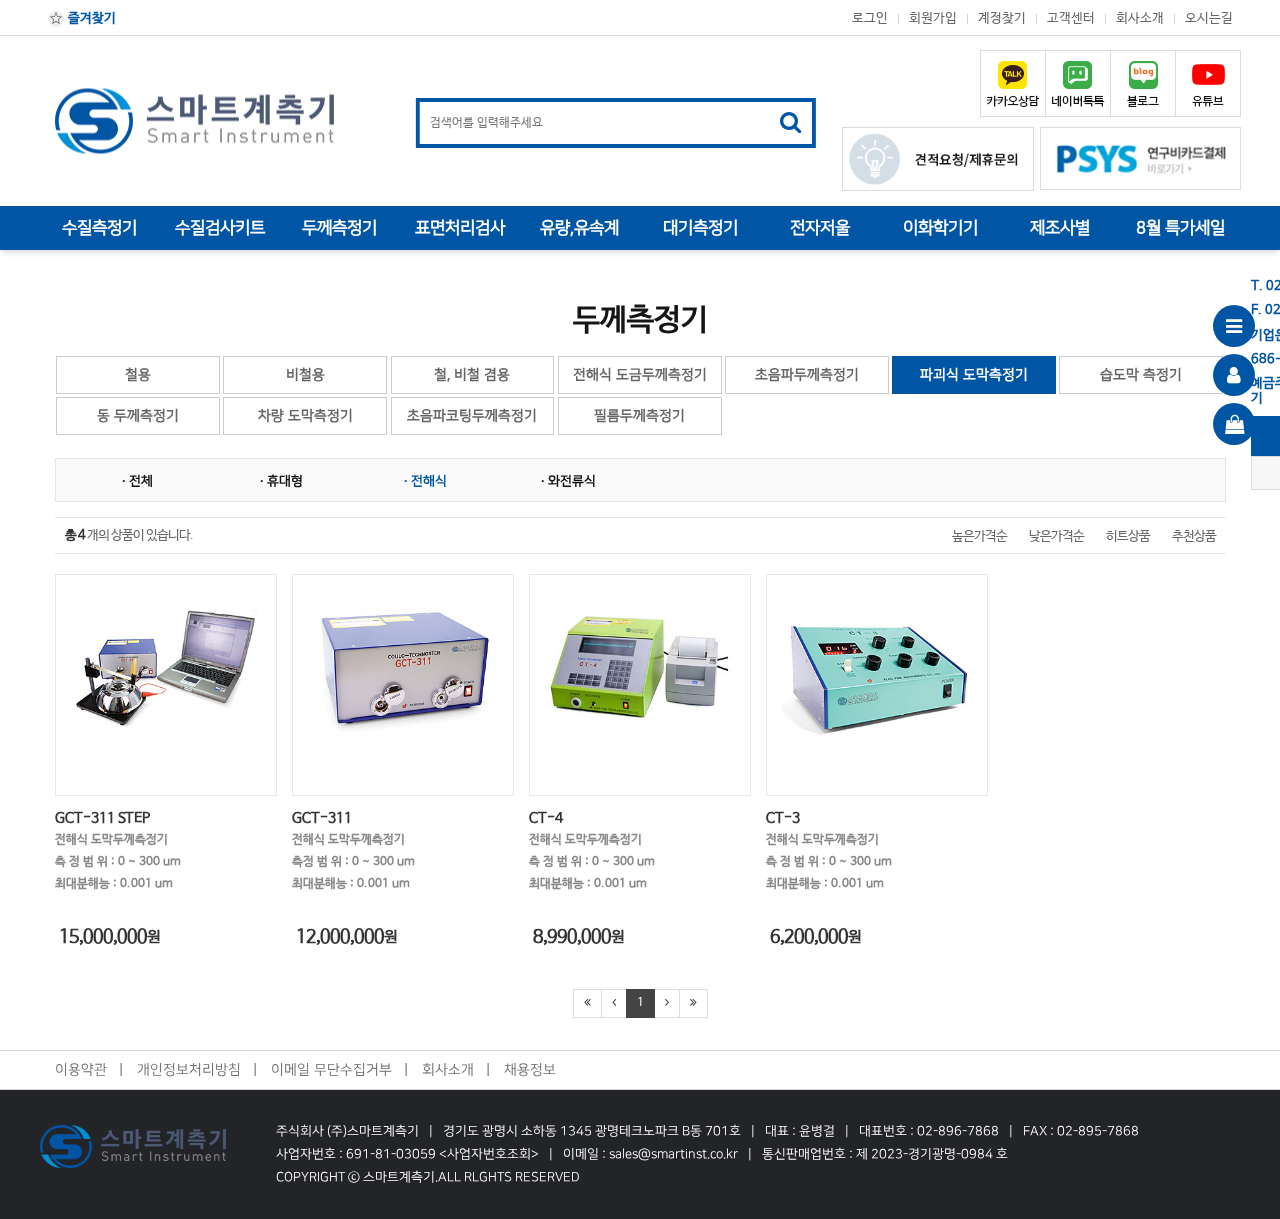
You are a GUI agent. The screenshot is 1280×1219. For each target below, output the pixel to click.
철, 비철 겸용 (472, 374)
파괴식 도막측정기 (974, 374)
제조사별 (1060, 228)
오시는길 (1209, 18)
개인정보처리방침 (189, 1069)
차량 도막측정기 (305, 415)
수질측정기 (99, 228)
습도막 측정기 (1141, 374)
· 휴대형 (281, 481)
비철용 (305, 374)
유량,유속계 (579, 228)
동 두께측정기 (138, 415)
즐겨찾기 (90, 18)
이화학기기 (940, 228)
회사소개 (1140, 18)
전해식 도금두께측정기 (640, 374)
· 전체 (137, 481)
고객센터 (1071, 18)
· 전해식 (425, 481)
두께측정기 (339, 228)
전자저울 (820, 228)
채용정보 (530, 1069)
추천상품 (1194, 536)
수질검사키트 (220, 228)
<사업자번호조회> (487, 1154)
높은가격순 (979, 536)
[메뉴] (1234, 326)
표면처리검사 (460, 228)
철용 (138, 374)
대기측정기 (700, 228)
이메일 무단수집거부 (331, 1069)
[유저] (1234, 375)
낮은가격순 (1056, 536)
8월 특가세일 (1180, 228)
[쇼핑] (1234, 424)
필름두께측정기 (639, 415)
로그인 (870, 18)
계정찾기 (1002, 18)
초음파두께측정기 (807, 374)
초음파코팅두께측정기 (472, 415)
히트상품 (1128, 536)
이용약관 (81, 1069)
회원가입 (933, 18)
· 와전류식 (568, 481)
